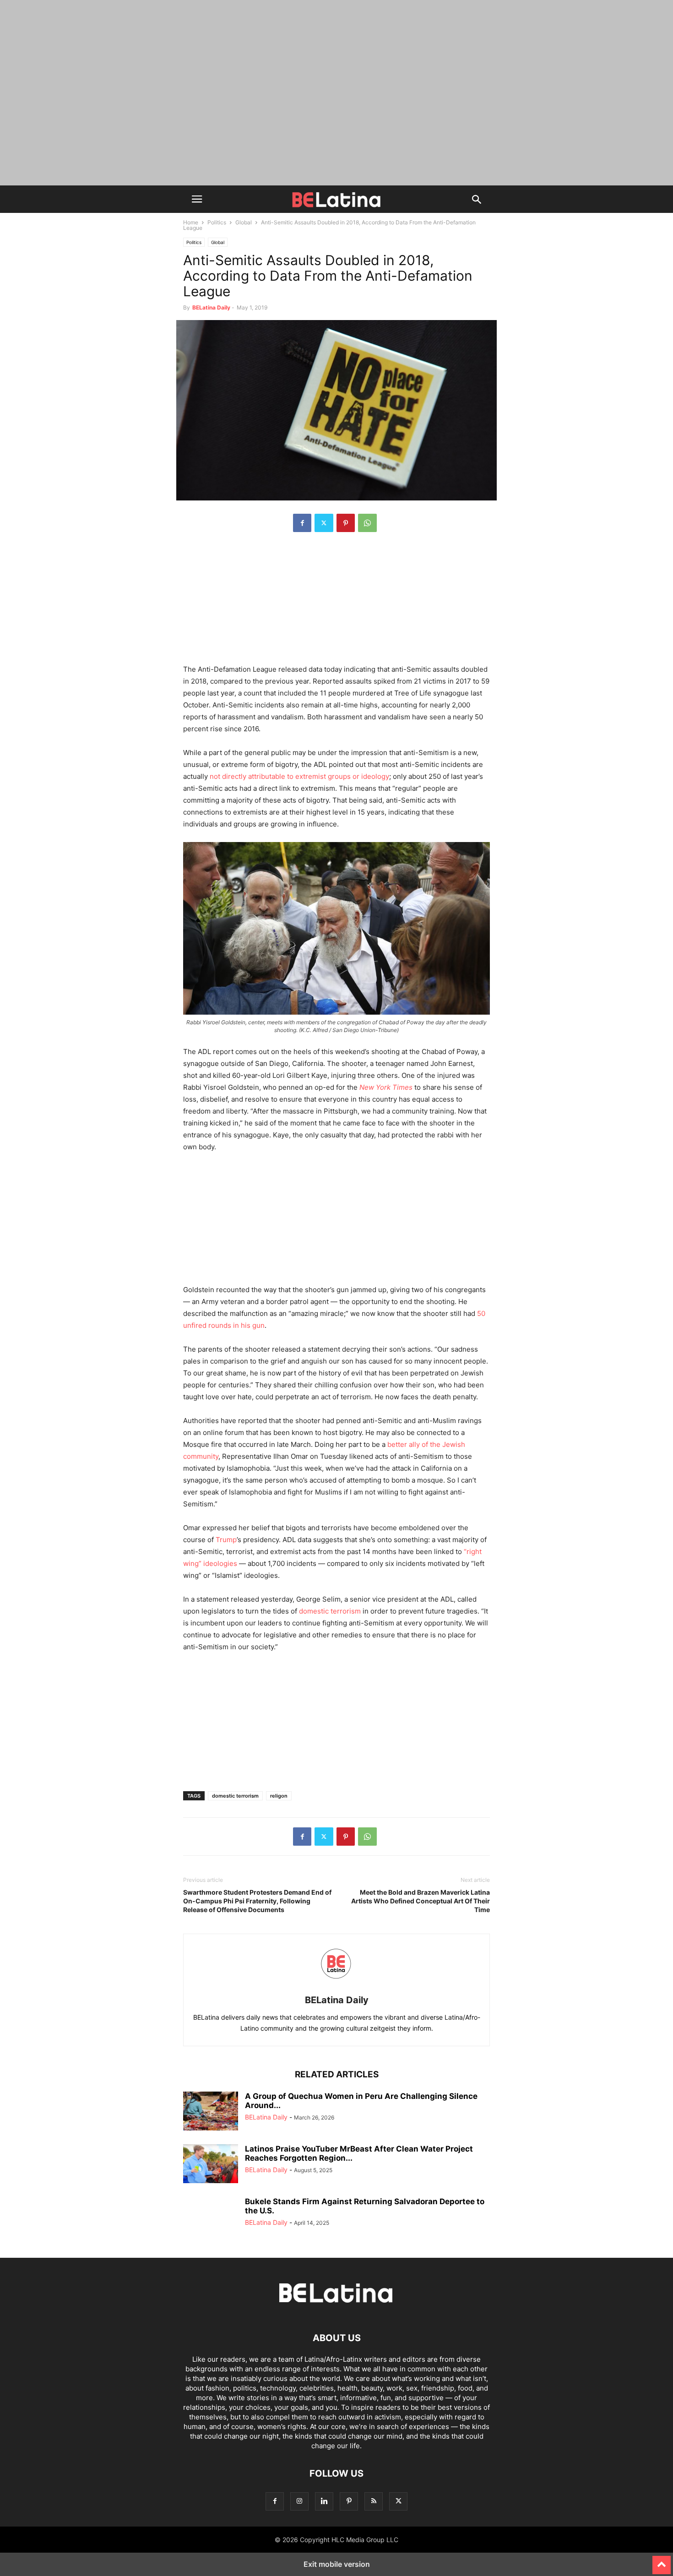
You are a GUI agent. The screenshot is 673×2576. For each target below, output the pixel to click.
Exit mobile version (337, 2564)
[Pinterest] (346, 523)
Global (244, 222)
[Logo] (336, 2310)
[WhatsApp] (367, 523)
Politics (217, 222)
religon (279, 1796)
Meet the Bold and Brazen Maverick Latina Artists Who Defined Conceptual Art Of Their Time (421, 1901)
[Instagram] (299, 2501)
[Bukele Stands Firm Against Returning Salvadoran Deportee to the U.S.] (211, 2217)
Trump (226, 1540)
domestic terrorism (235, 1796)
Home (191, 222)
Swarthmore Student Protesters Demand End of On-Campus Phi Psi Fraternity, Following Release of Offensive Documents (257, 1901)
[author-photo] (336, 1987)
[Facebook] (302, 523)
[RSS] (374, 2501)
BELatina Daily (211, 307)
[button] (197, 199)
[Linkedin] (324, 2501)
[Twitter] (324, 523)
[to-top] (662, 2561)
